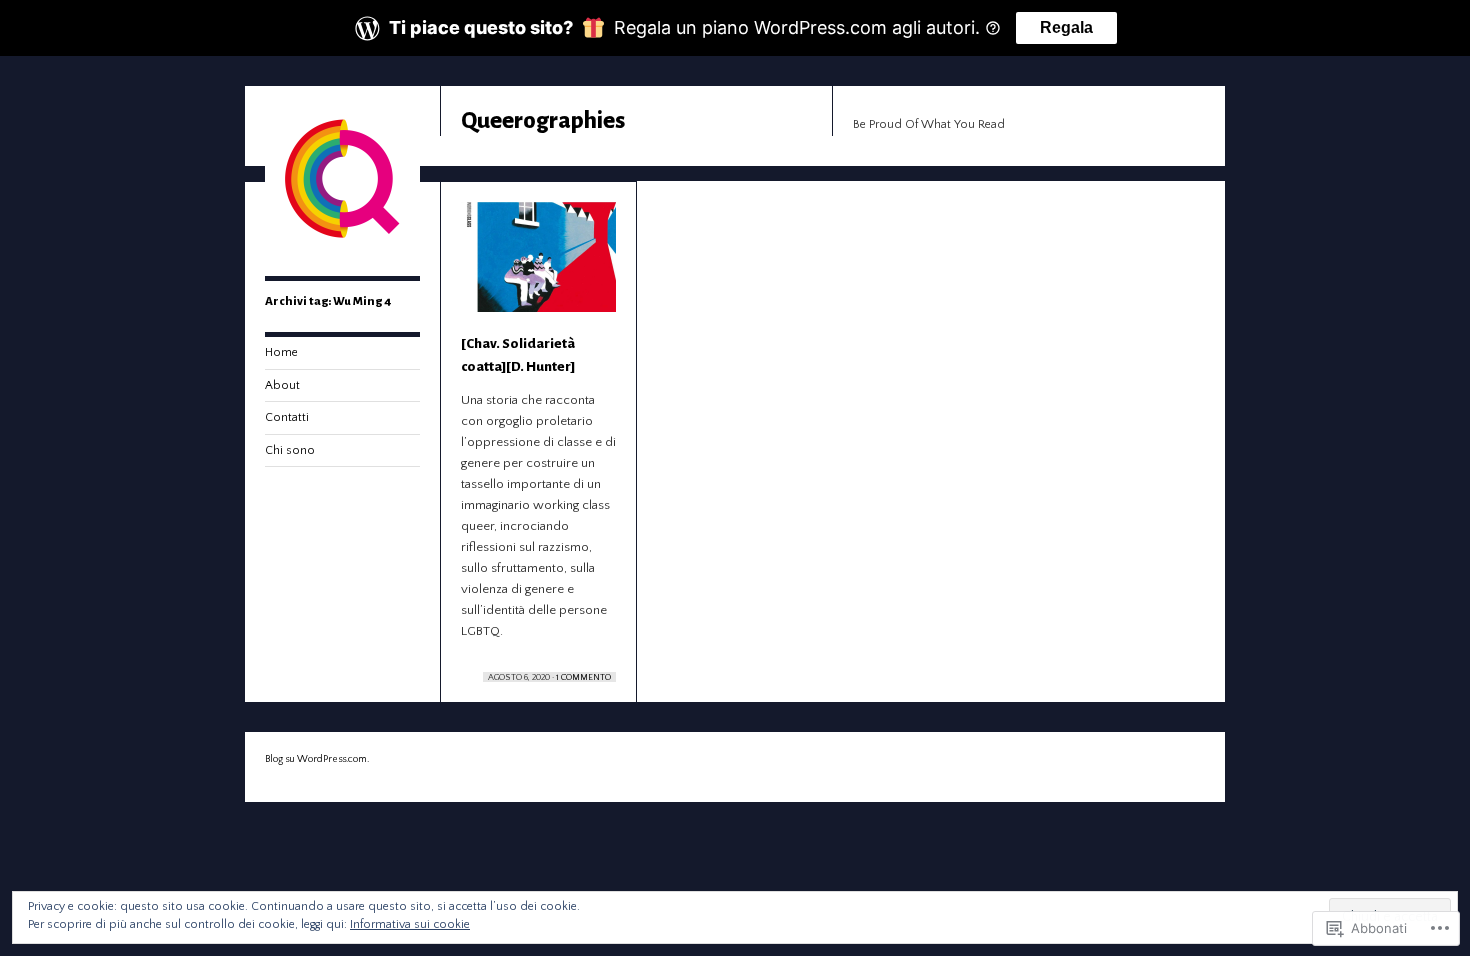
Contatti (287, 417)
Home (281, 352)
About (282, 385)
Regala (1066, 27)
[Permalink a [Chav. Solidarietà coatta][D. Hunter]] (538, 266)
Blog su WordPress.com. (317, 759)
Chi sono (290, 450)
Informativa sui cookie (410, 924)
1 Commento (583, 677)
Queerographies (543, 120)
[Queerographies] (342, 252)
